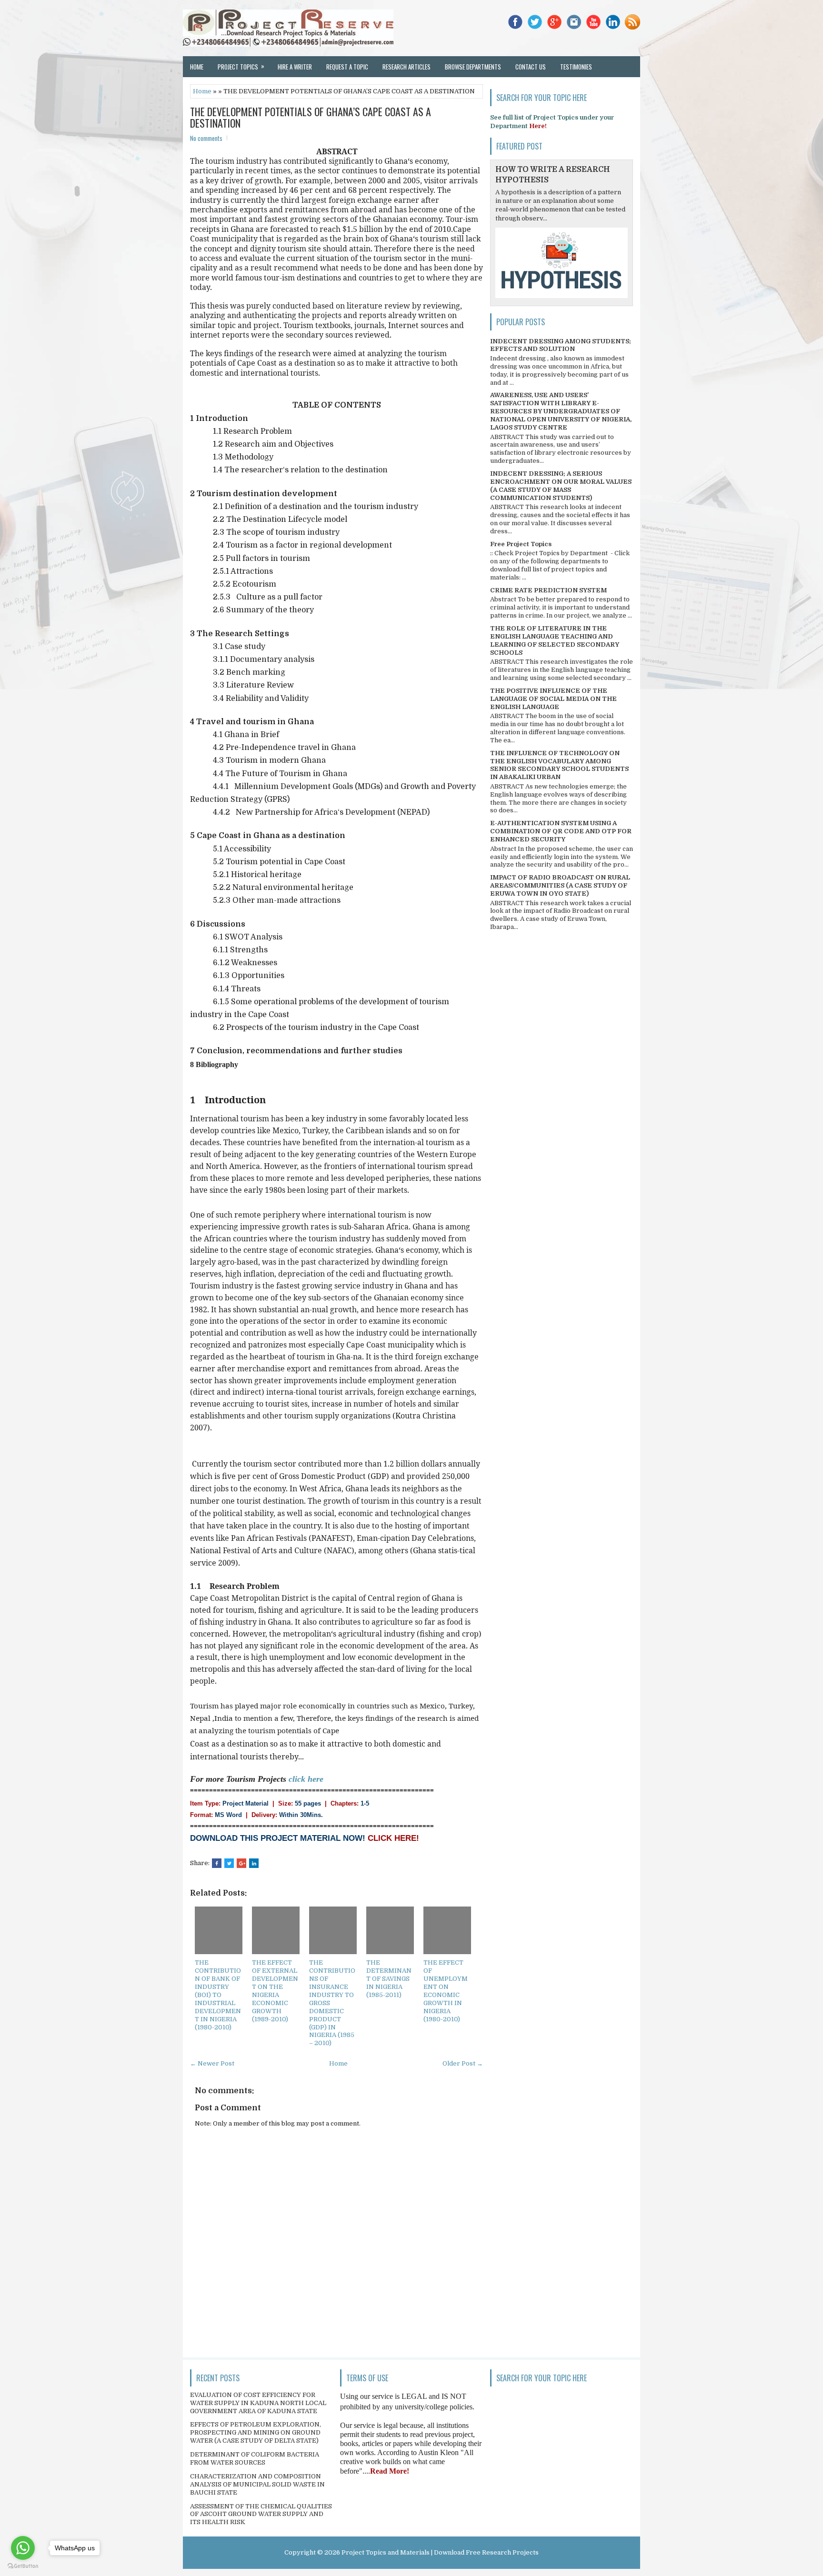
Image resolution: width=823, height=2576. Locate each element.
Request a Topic (347, 67)
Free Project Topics (521, 544)
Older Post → (463, 2063)
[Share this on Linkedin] (254, 1863)
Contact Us (531, 67)
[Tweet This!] (229, 1863)
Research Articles (406, 67)
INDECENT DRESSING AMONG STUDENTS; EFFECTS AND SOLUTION (561, 345)
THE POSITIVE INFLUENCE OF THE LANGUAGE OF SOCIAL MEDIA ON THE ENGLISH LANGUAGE (553, 699)
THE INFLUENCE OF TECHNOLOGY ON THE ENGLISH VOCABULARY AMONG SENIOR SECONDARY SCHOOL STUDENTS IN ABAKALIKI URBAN (559, 765)
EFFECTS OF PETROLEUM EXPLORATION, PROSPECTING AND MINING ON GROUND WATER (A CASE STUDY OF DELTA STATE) (256, 2432)
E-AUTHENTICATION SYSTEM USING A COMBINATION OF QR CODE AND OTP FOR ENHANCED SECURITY (561, 831)
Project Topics (241, 66)
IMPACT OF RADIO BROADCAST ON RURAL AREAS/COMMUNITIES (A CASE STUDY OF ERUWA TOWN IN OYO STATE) (560, 885)
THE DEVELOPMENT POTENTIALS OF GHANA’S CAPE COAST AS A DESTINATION (311, 117)
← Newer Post (212, 2063)
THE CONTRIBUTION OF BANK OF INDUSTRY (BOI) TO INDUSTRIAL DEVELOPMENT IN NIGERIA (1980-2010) (218, 1995)
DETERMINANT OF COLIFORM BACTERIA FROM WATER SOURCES (255, 2458)
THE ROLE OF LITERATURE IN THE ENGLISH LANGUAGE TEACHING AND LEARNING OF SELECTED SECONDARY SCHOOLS (555, 640)
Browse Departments (473, 67)
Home (197, 67)
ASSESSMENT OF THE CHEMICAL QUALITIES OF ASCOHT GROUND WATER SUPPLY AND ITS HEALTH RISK (261, 2514)
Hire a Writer (295, 67)
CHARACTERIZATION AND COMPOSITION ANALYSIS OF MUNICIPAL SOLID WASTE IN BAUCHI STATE (257, 2484)
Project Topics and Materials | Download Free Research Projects (440, 2552)
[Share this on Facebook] (217, 1863)
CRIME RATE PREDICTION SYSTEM (548, 590)
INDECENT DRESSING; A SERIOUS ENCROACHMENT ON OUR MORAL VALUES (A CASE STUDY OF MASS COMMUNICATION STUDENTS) (561, 486)
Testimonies (576, 67)
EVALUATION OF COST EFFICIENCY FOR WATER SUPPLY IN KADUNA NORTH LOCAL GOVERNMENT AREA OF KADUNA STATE (258, 2403)
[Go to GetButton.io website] (23, 2566)
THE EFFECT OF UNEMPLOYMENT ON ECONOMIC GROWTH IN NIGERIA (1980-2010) (446, 1991)
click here (306, 1779)
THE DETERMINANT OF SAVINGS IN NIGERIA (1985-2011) (389, 1979)
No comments (206, 138)
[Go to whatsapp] (23, 2548)
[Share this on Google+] (241, 1863)
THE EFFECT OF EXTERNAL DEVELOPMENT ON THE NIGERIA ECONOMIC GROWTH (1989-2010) (275, 1991)
